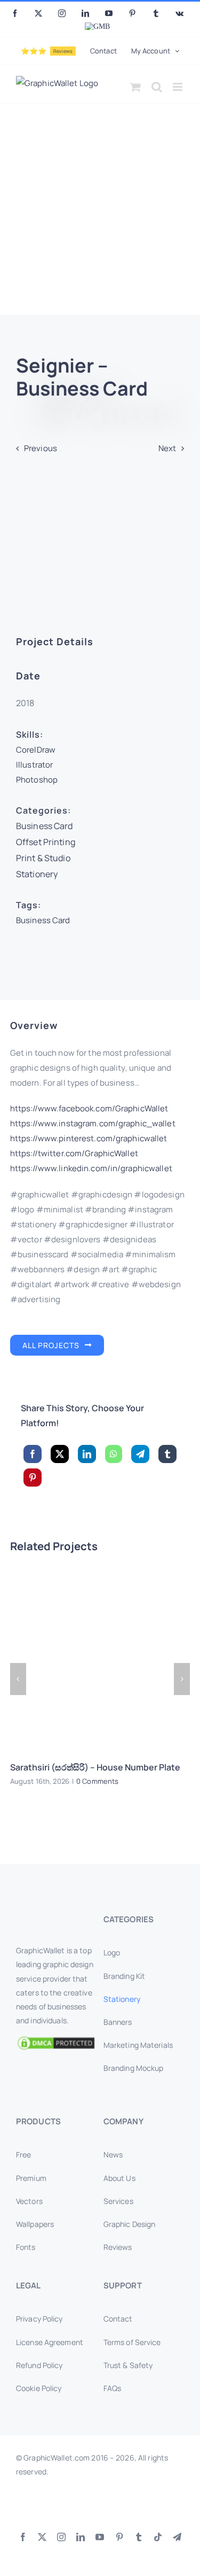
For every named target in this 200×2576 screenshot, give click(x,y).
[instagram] (61, 2537)
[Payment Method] (100, 2506)
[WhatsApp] (114, 1454)
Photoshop (37, 780)
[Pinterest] (33, 1477)
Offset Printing (46, 842)
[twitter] (42, 2537)
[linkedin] (81, 2537)
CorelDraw (36, 750)
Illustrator (34, 765)
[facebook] (23, 2537)
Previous (41, 448)
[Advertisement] (100, 209)
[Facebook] (33, 1454)
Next (167, 448)
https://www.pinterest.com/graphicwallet (89, 1139)
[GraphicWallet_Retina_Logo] (56, 1916)
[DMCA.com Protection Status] (56, 2043)
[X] (60, 1454)
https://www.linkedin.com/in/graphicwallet (91, 1169)
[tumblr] (139, 2537)
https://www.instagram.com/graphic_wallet (93, 1123)
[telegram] (177, 2537)
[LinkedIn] (87, 1454)
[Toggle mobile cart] (135, 87)
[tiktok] (158, 2537)
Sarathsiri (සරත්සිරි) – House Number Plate (95, 1767)
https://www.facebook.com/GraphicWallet (89, 1108)
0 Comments (97, 1781)
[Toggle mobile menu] (178, 87)
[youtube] (100, 2537)
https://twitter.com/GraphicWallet (74, 1154)
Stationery (37, 874)
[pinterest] (119, 2537)
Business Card (45, 826)
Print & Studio (43, 858)
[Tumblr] (167, 1454)
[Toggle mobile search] (157, 87)
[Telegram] (140, 1454)
